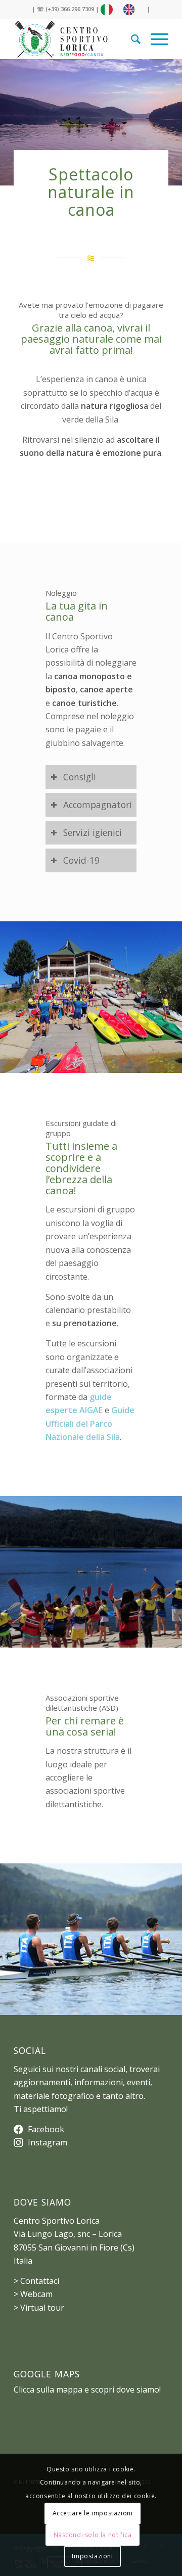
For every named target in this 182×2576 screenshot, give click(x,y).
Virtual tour (42, 2308)
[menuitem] (131, 39)
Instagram (48, 2142)
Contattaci (40, 2281)
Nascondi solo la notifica (93, 2535)
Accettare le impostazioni (93, 2513)
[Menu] (154, 39)
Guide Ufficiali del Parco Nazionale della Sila (90, 1423)
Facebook (46, 2129)
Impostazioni (92, 2556)
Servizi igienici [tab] (93, 832)
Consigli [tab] (80, 777)
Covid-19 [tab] (81, 860)
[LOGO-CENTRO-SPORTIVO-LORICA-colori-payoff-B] (76, 39)
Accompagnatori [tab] (98, 805)
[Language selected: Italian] (123, 10)
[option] (131, 10)
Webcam (36, 2294)
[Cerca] (131, 39)
